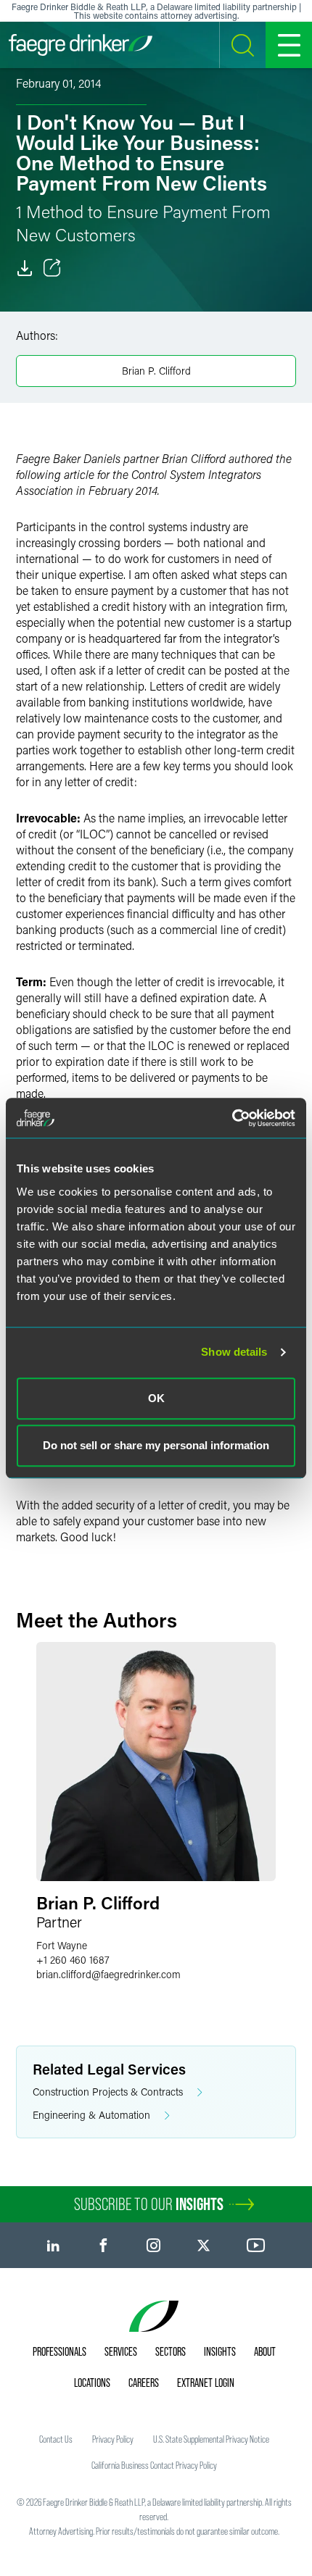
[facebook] (103, 2245)
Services (121, 2351)
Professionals (59, 2351)
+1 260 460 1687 (73, 1960)
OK (156, 1398)
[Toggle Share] (52, 268)
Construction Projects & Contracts (108, 2092)
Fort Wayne (62, 1945)
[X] (204, 2245)
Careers (144, 2383)
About (265, 2351)
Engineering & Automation (91, 2115)
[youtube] (256, 2245)
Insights (220, 2351)
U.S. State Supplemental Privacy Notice (211, 2439)
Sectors (171, 2351)
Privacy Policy (113, 2439)
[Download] (25, 268)
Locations (92, 2383)
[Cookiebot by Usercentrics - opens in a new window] (232, 1118)
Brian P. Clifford (156, 371)
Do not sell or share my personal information (156, 1445)
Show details (234, 1352)
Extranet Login (206, 2383)
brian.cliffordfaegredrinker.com (108, 1974)
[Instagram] (153, 2245)
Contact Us (56, 2439)
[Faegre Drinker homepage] (81, 45)
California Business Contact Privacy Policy (154, 2465)
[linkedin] (53, 2245)
